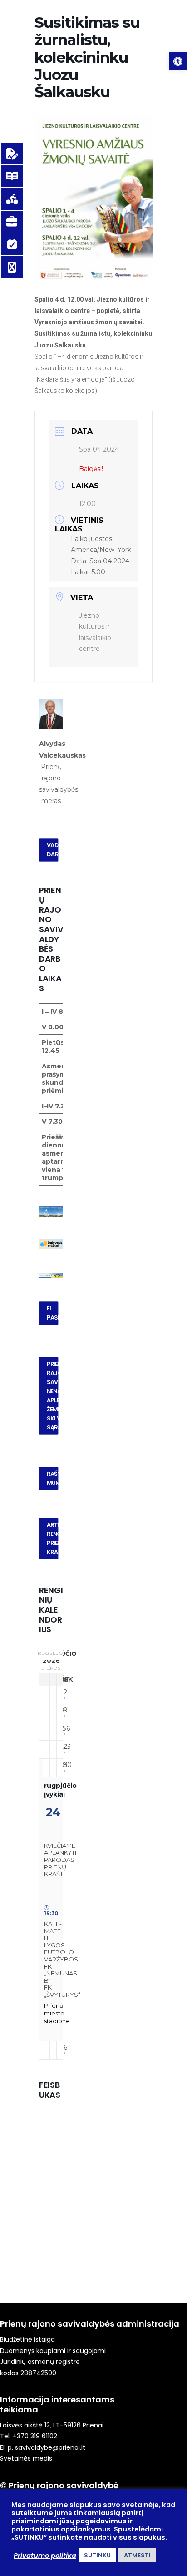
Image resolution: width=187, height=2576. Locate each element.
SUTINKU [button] (97, 2555)
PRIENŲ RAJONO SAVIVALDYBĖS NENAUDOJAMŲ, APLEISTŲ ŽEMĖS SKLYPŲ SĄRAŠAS (53, 1396)
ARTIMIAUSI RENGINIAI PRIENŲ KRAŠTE (53, 1539)
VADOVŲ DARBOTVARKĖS (53, 849)
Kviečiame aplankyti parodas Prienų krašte (60, 1860)
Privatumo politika (45, 2556)
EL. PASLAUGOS (53, 1313)
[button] (178, 61)
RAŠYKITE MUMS (53, 1479)
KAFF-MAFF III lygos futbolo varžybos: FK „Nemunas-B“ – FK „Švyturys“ (62, 1959)
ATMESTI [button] (137, 2555)
